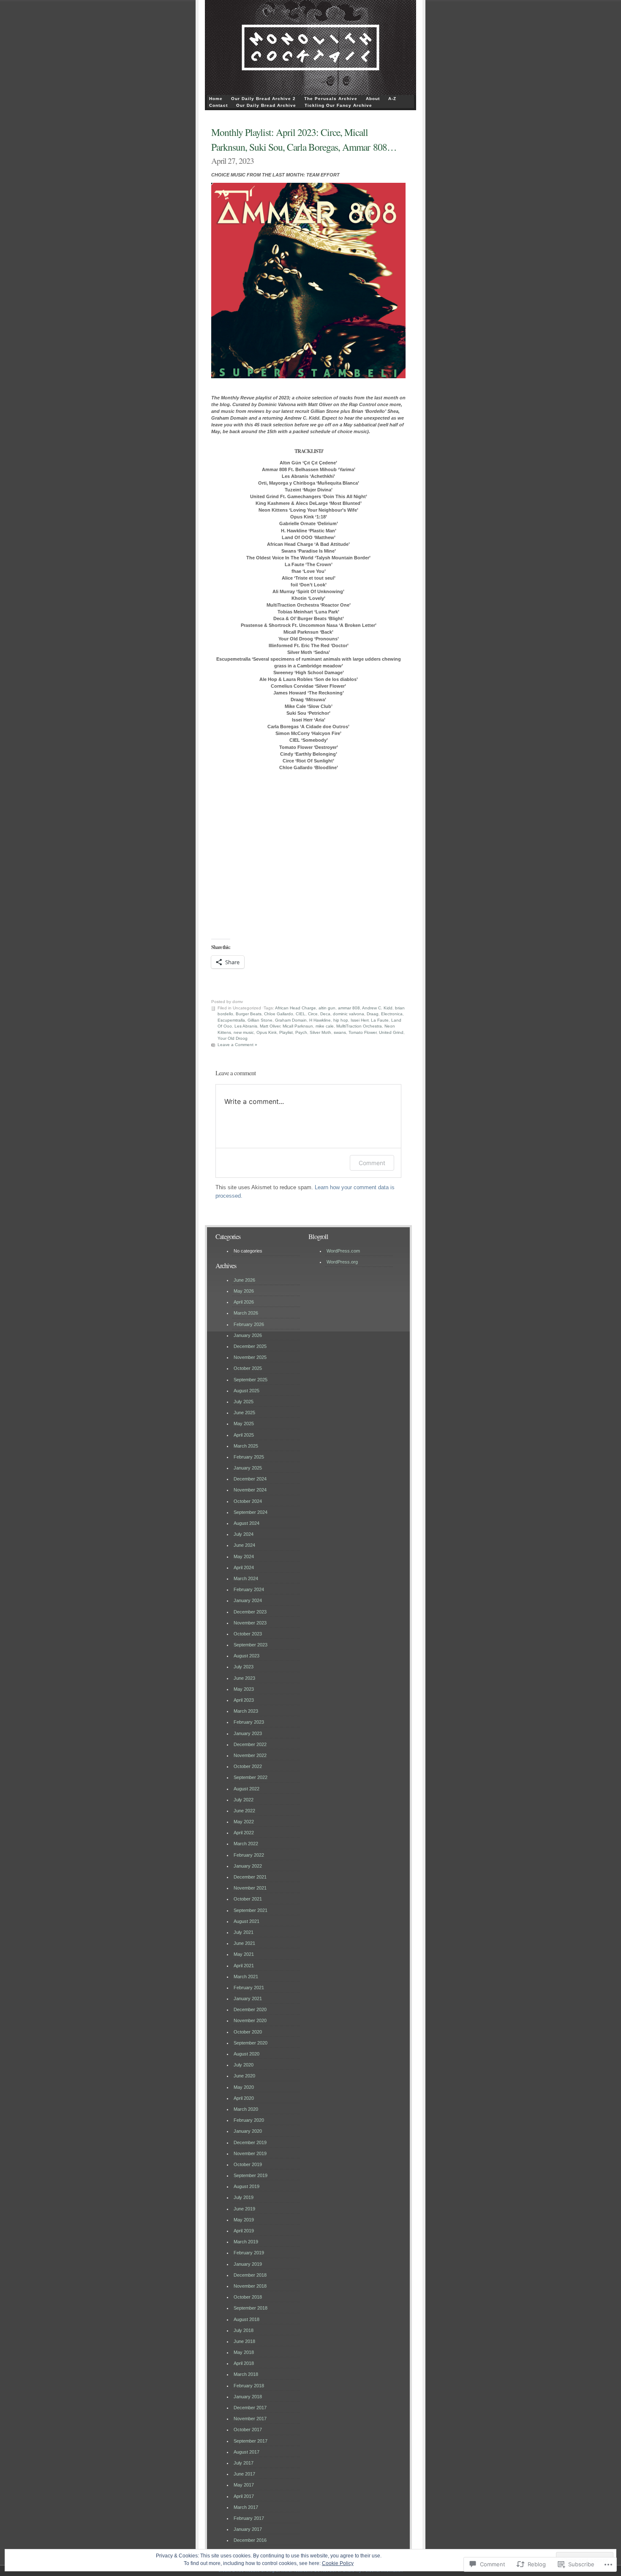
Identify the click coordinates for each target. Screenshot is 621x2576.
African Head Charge (296, 1008)
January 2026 (248, 1335)
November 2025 (250, 1357)
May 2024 (244, 1556)
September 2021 (251, 1910)
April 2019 (244, 2231)
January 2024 (248, 1600)
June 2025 (244, 1413)
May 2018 (244, 2352)
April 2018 (244, 2363)
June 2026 (244, 1280)
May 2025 (244, 1424)
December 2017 (250, 2408)
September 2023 (251, 1645)
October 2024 (248, 1501)
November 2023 (250, 1623)
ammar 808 (349, 1008)
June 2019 (244, 2209)
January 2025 (248, 1468)
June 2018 (244, 2341)
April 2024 (244, 1567)
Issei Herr (360, 1020)
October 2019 (248, 2164)
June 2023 (244, 1678)
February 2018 (249, 2386)
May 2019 (244, 2220)
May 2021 (244, 1954)
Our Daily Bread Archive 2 (263, 99)
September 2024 (251, 1512)
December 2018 (250, 2275)
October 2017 (248, 2430)
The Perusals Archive (331, 99)
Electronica (392, 1014)
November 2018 (250, 2286)
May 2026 (244, 1291)
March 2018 (246, 2374)
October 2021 (248, 1899)
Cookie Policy (338, 2563)
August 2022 (246, 1789)
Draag (373, 1014)
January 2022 (248, 1866)
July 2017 (244, 2463)
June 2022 (244, 1811)
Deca (325, 1014)
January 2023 (248, 1733)
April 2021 (244, 1966)
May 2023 (244, 1689)
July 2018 (244, 2330)
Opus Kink (267, 1032)
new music (244, 1032)
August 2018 (246, 2319)
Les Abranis (246, 1026)
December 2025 (250, 1346)
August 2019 (246, 2186)
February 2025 (249, 1457)
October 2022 (248, 1766)
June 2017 (244, 2474)
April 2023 (244, 1700)
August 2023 (246, 1656)
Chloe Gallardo (279, 1014)
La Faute (380, 1020)
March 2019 (246, 2242)
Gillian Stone (260, 1020)
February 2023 (249, 1722)
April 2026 (244, 1302)
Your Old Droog (233, 1038)
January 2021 (248, 1998)
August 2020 (246, 2054)
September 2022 (251, 1777)
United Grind (391, 1032)
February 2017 (249, 2518)
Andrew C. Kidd (377, 1008)
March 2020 (246, 2109)
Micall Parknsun (298, 1026)
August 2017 (246, 2452)
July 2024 (244, 1534)
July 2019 (244, 2197)
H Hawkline (320, 1020)
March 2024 (246, 1578)
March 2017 (246, 2507)
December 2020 (250, 2009)
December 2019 (250, 2142)
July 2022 (244, 1800)
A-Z (392, 99)
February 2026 (249, 1324)
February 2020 (249, 2120)
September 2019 (251, 2175)
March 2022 (246, 1844)
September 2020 (251, 2043)
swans (340, 1032)
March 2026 (246, 1313)
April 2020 (244, 2098)
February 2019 (249, 2253)
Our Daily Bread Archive (266, 105)
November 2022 (250, 1755)
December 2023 (250, 1612)
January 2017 (248, 2529)
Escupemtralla (231, 1020)
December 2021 (250, 1877)
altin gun (327, 1008)
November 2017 (250, 2419)
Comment (372, 1163)
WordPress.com (343, 1251)
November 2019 (250, 2153)
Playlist (286, 1032)
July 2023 (244, 1667)
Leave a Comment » (237, 1045)
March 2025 (246, 1446)
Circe (313, 1014)
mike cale (325, 1026)
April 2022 (244, 1833)
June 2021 (244, 1943)
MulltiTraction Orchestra (359, 1026)
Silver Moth (320, 1032)
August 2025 (246, 1391)
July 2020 (244, 2065)
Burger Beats (249, 1014)
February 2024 (249, 1589)
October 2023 (248, 1634)
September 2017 (251, 2441)
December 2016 (250, 2540)
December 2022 (250, 1744)
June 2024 (244, 1545)
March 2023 (246, 1711)
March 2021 (246, 1977)
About (373, 99)
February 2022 (249, 1855)
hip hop (341, 1020)
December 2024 (250, 1479)
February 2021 (249, 1988)
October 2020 (248, 2032)
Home (216, 99)
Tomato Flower (362, 1032)
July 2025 (244, 1402)
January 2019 (248, 2264)
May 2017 (244, 2485)
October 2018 (248, 2297)
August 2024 (246, 1523)
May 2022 (244, 1822)
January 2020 (248, 2131)
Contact (218, 105)
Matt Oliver (270, 1026)
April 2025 (244, 1435)
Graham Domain (291, 1020)
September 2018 (251, 2308)
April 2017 (244, 2496)
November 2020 (250, 2020)
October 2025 (248, 1368)
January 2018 (248, 2397)
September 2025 (251, 1380)
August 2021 (246, 1921)
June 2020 (244, 2076)
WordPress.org (342, 1262)
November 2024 (250, 1490)
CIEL (301, 1014)
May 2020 (244, 2087)
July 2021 (244, 1932)
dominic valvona (349, 1014)
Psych (301, 1032)
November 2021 (250, 1888)
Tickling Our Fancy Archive (338, 105)
